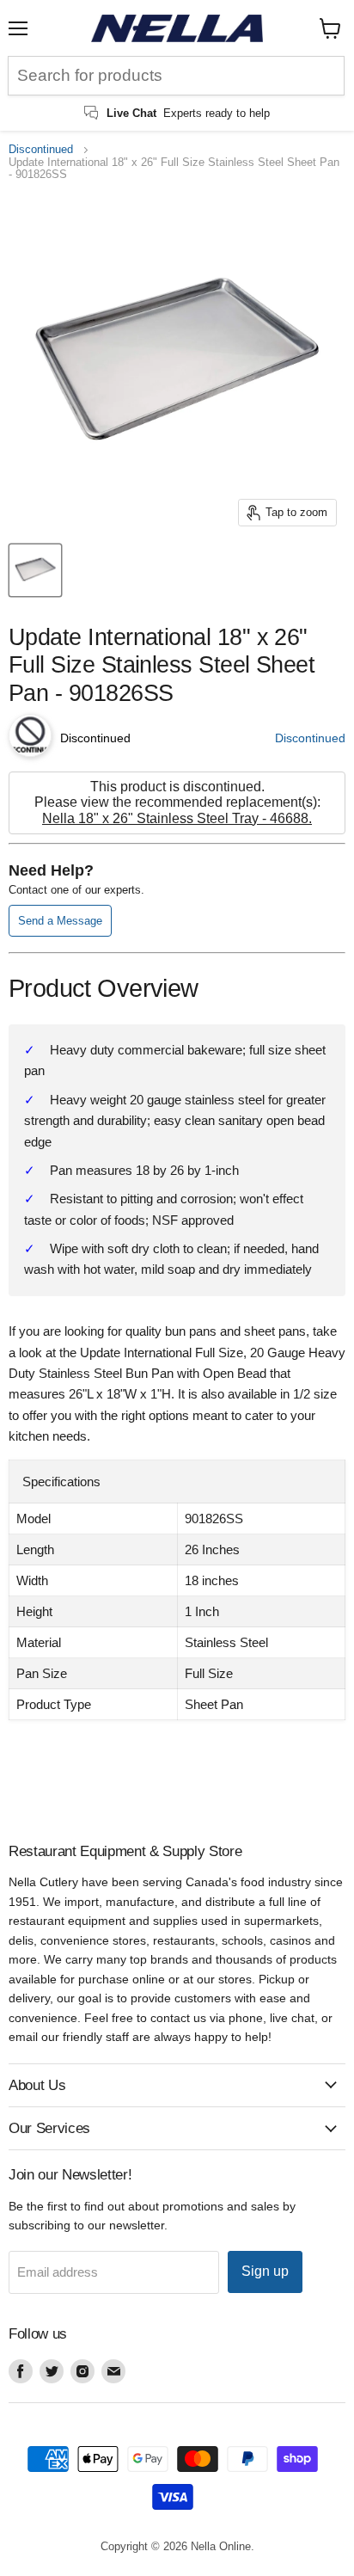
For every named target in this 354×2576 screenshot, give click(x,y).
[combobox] (176, 76)
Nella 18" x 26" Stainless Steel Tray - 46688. (177, 818)
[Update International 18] (35, 570)
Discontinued (41, 150)
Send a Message (60, 921)
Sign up (265, 2271)
